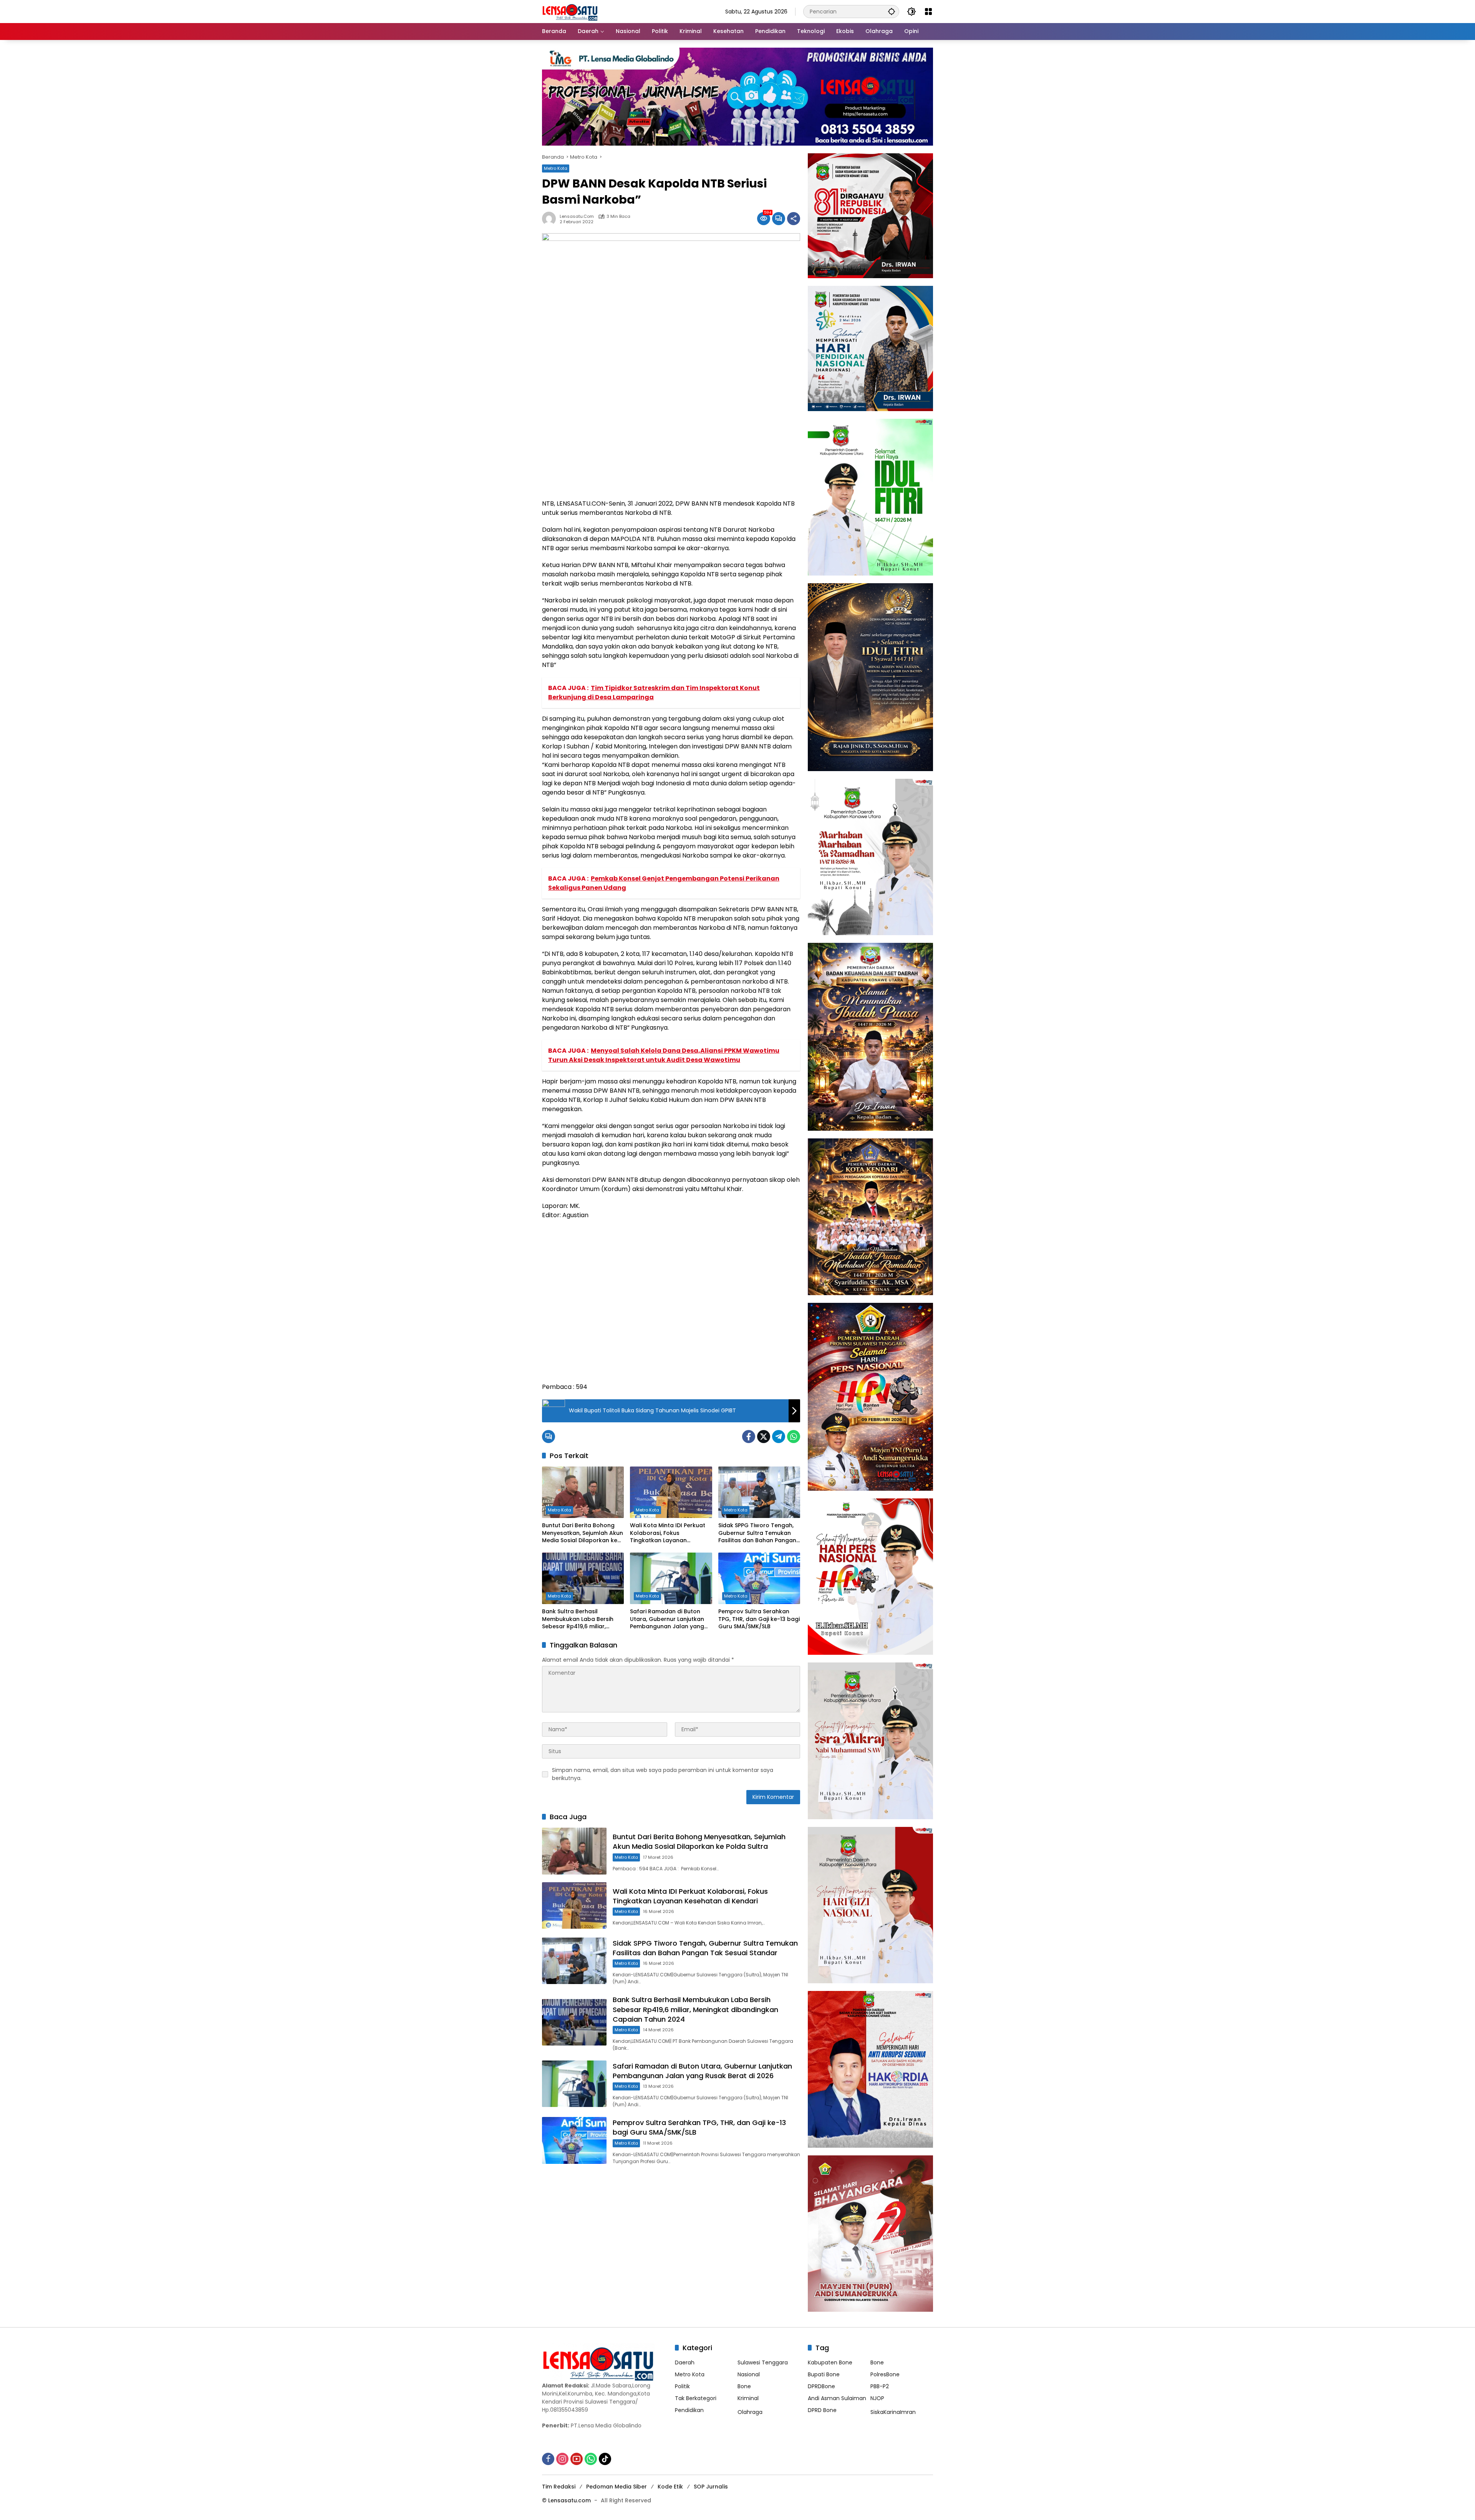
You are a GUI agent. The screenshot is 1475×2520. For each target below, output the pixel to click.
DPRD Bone (822, 2410)
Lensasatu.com (577, 216)
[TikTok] (605, 2459)
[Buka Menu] (928, 12)
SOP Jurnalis (711, 2487)
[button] (892, 11)
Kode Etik (670, 2487)
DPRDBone (821, 2386)
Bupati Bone (824, 2374)
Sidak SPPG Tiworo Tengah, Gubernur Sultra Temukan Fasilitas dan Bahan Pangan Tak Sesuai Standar (757, 1533)
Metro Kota (556, 168)
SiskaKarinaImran (893, 2412)
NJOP (877, 2398)
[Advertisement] (671, 1305)
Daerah (685, 2362)
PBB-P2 (880, 2386)
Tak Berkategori (696, 2398)
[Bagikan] (794, 219)
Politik (682, 2386)
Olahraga (750, 2412)
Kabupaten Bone (830, 2362)
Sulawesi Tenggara (763, 2362)
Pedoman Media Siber (617, 2487)
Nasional (749, 2374)
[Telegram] (779, 1437)
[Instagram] (562, 2459)
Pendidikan (689, 2410)
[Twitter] (764, 1437)
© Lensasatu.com (566, 2500)
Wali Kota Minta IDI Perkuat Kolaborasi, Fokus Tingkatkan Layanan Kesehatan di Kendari (668, 1533)
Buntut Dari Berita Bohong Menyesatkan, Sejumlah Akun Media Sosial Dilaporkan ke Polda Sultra (583, 1533)
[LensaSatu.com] (570, 11)
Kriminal (748, 2398)
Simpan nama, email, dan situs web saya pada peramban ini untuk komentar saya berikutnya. (663, 1774)
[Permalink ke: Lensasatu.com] (551, 219)
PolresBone (885, 2374)
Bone (744, 2386)
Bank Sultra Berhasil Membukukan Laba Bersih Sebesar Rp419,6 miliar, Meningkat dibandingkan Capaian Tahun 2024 (578, 1619)
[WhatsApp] (794, 1437)
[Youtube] (577, 2459)
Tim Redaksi (559, 2487)
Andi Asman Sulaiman (837, 2398)
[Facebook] (749, 1437)
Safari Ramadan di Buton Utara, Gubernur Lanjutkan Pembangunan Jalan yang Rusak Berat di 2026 (667, 1619)
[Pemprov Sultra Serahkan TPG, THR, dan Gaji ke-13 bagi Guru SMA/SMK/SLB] (759, 1578)
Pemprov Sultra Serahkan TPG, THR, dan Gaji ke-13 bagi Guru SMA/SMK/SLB (759, 1619)
